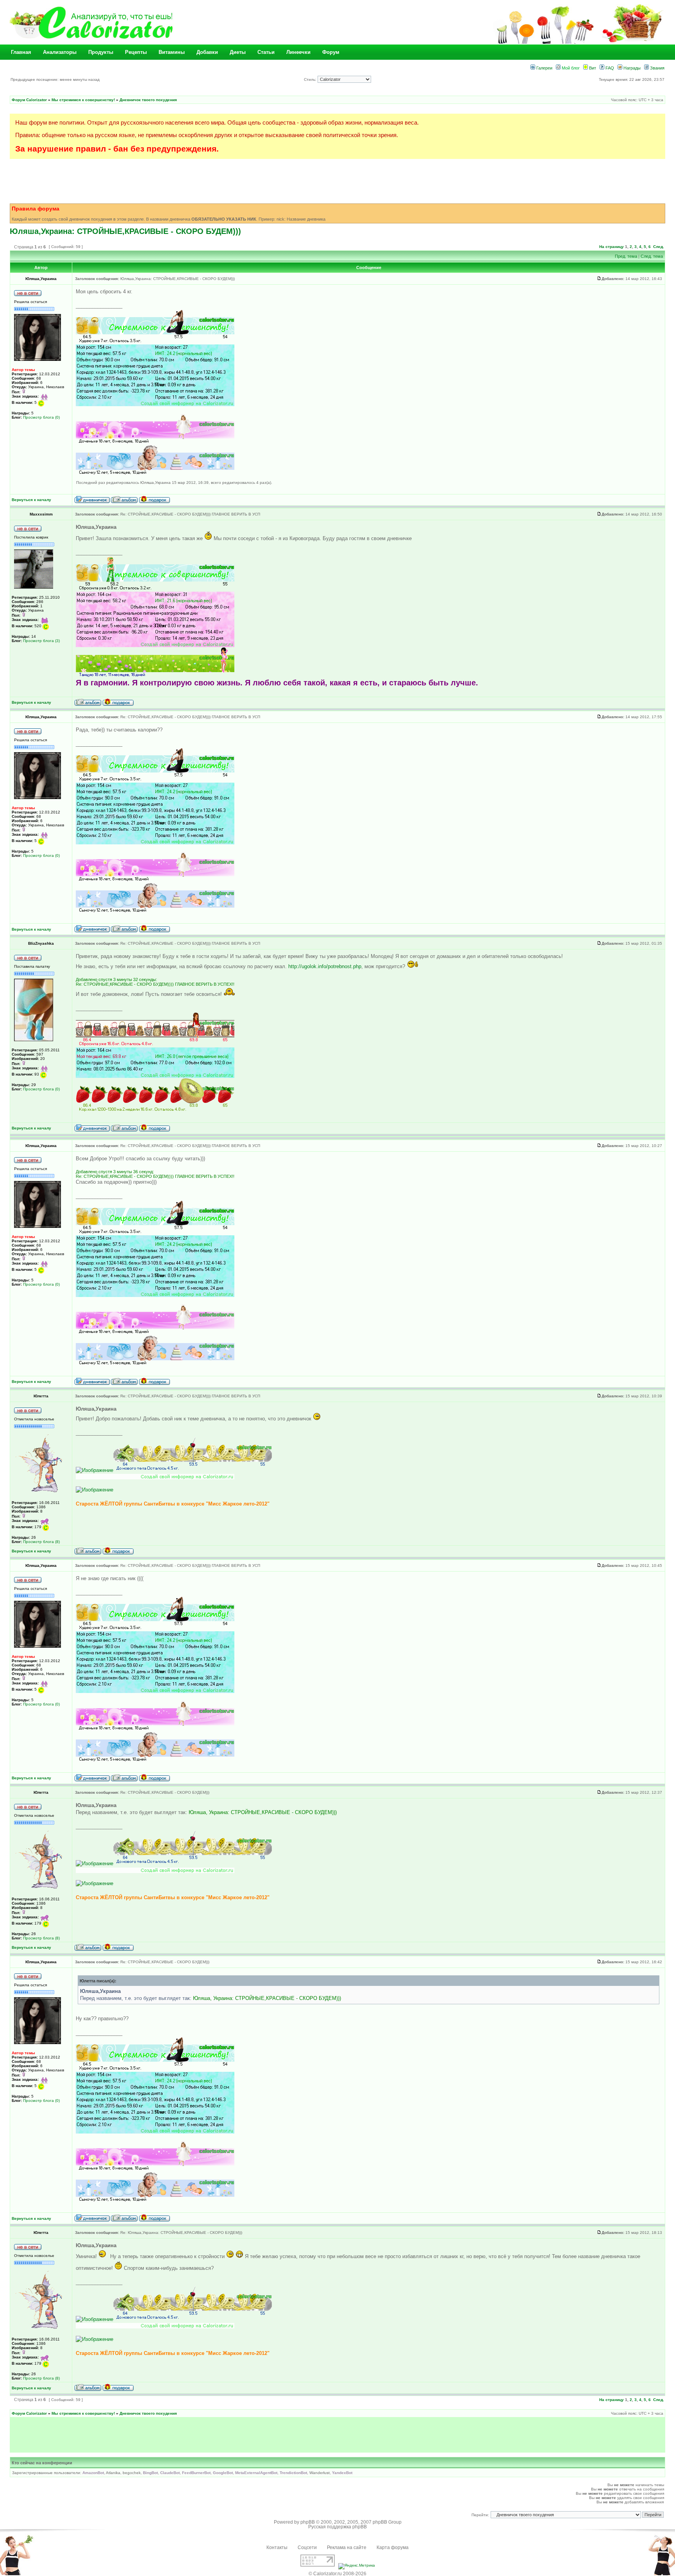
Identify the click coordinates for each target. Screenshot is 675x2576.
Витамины (172, 52)
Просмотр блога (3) (41, 641)
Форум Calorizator (29, 100)
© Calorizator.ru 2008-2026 (337, 2574)
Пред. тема (626, 256)
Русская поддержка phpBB (337, 2527)
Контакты (277, 2547)
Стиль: (311, 79)
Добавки (207, 52)
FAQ (609, 68)
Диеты (238, 52)
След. (659, 247)
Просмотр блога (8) (41, 1542)
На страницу (612, 247)
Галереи (544, 68)
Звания (657, 68)
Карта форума (393, 2547)
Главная (21, 52)
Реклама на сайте (347, 2547)
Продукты (101, 52)
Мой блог (570, 68)
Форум (331, 52)
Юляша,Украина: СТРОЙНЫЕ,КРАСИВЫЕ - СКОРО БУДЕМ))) (125, 231)
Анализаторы (60, 52)
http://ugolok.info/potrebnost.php (325, 966)
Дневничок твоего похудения (148, 100)
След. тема (652, 256)
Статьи (266, 52)
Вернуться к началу (31, 500)
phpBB (308, 2522)
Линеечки (298, 52)
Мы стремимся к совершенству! (83, 100)
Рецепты (136, 52)
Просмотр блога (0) (41, 417)
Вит (592, 68)
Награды (631, 68)
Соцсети (307, 2547)
